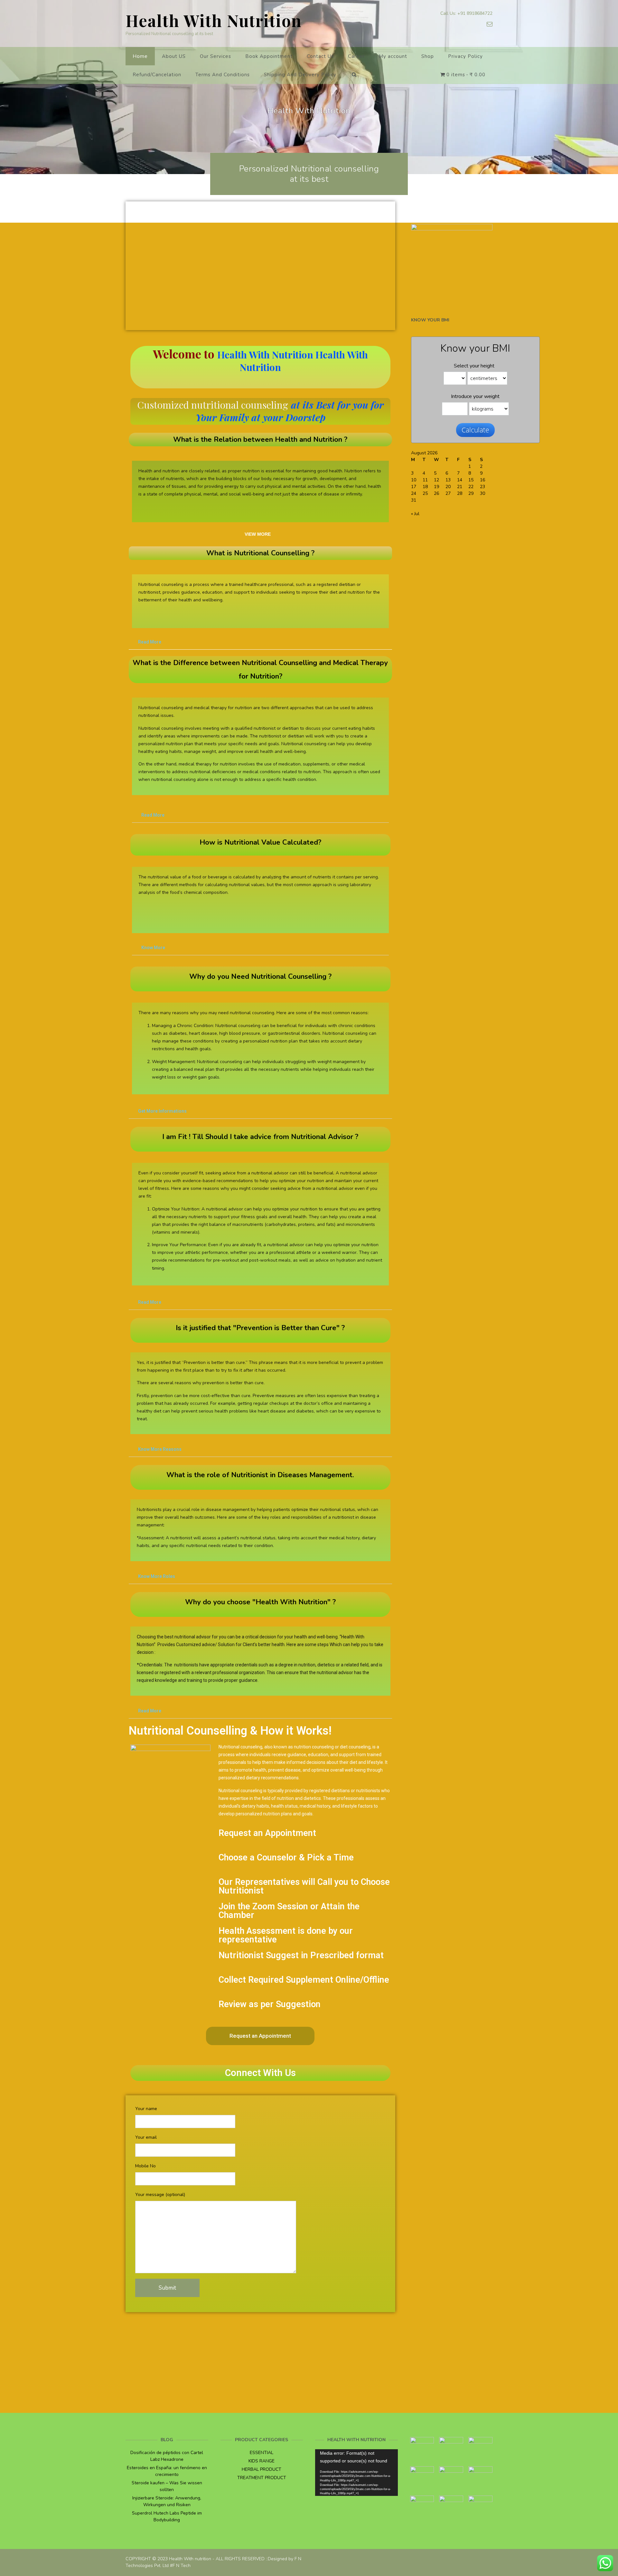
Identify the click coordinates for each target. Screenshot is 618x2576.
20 (448, 487)
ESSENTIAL (262, 2453)
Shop (428, 56)
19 (436, 487)
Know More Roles (157, 1576)
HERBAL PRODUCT (262, 2469)
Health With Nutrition (214, 20)
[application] (356, 2472)
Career (356, 56)
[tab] (260, 642)
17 (414, 487)
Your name (146, 2109)
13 (448, 480)
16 (482, 480)
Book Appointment (269, 56)
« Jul (415, 514)
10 (414, 480)
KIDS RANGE (262, 2461)
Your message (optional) (160, 2195)
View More (258, 534)
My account (393, 56)
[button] (260, 2036)
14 (460, 480)
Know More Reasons (160, 1449)
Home (140, 56)
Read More (150, 642)
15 (471, 480)
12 (436, 480)
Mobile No (145, 2166)
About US (174, 56)
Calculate (475, 430)
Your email (146, 2137)
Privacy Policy (465, 56)
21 (460, 487)
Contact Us (320, 56)
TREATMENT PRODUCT (262, 2478)
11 (425, 480)
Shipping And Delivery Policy (300, 75)
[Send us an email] (490, 24)
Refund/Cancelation (157, 75)
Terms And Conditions (223, 75)
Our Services (215, 56)
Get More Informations (162, 1111)
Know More (153, 948)
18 (425, 487)
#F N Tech (180, 2566)
